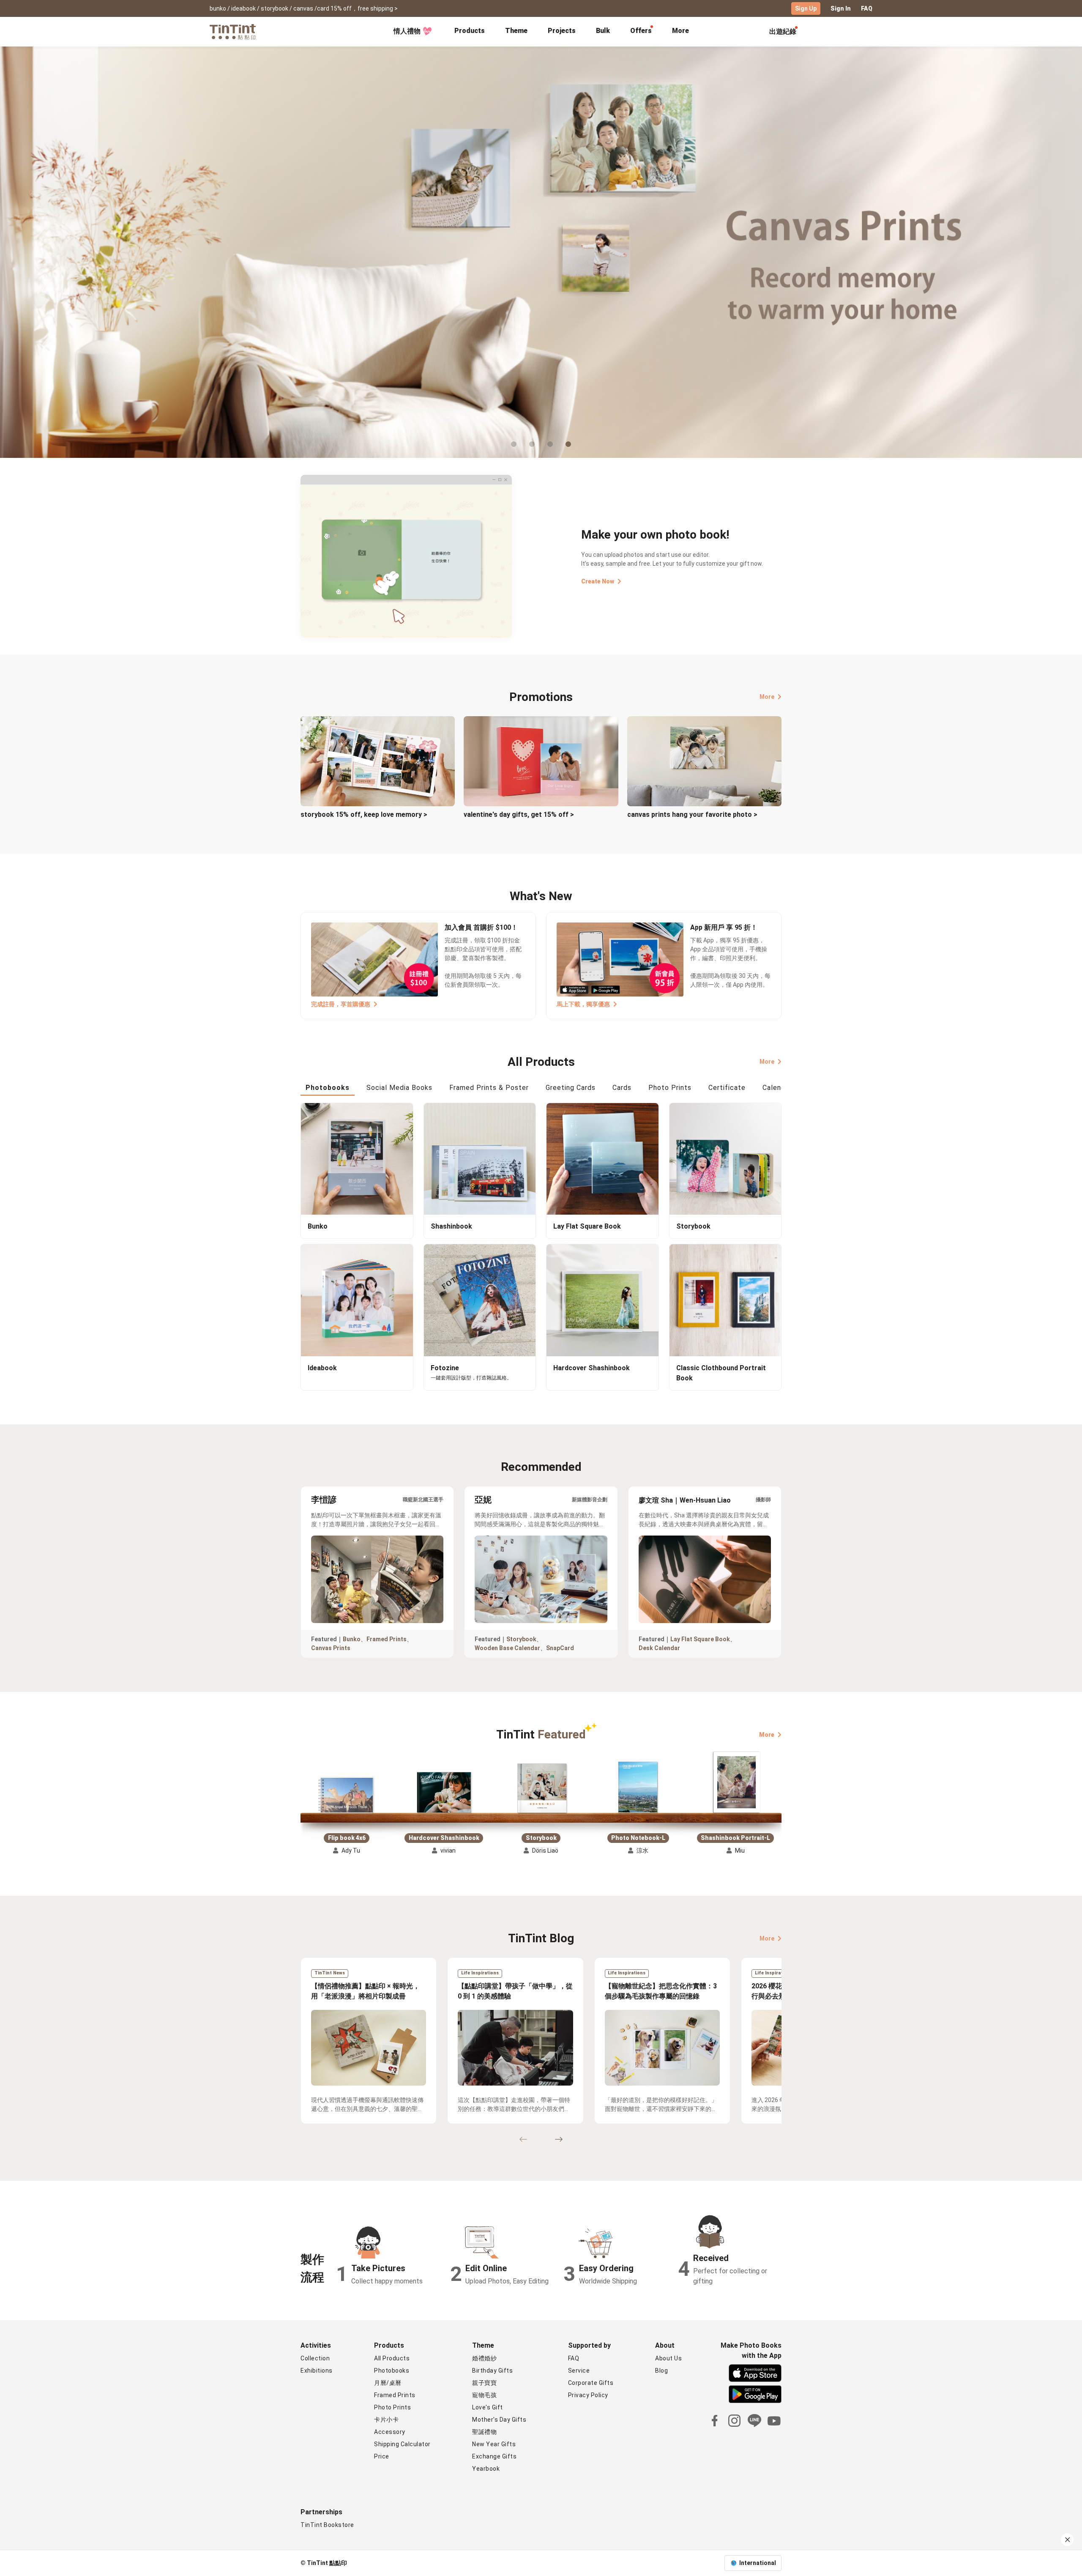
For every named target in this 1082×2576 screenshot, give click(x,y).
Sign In (841, 8)
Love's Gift (488, 2407)
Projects (562, 31)
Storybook (521, 1639)
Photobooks (392, 2371)
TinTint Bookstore (327, 2525)
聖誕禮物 (484, 2432)
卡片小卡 (386, 2420)
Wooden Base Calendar (507, 1648)
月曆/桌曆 (388, 2383)
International (758, 2563)
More (767, 697)
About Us (668, 2358)
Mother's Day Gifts (499, 2420)
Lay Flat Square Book (700, 1639)
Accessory (390, 2432)
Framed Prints (387, 1639)
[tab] (470, 32)
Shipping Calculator (402, 2444)
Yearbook (486, 2469)
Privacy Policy (588, 2395)
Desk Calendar (659, 1648)
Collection (315, 2358)
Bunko (352, 1639)
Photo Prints (392, 2407)
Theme (516, 31)
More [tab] (680, 31)
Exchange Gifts (494, 2456)
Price (382, 2456)
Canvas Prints (331, 1648)
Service (579, 2371)
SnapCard (560, 1648)
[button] (347, 1795)
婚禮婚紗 (484, 2358)
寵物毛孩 (484, 2395)
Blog (661, 2371)
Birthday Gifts (492, 2371)
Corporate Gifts (591, 2383)
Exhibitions (317, 2371)
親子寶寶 (484, 2383)
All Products (392, 2358)
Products (470, 31)
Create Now (598, 581)
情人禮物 (407, 31)
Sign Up (806, 8)
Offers (641, 31)
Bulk (603, 31)
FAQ (867, 8)
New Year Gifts (494, 2444)
